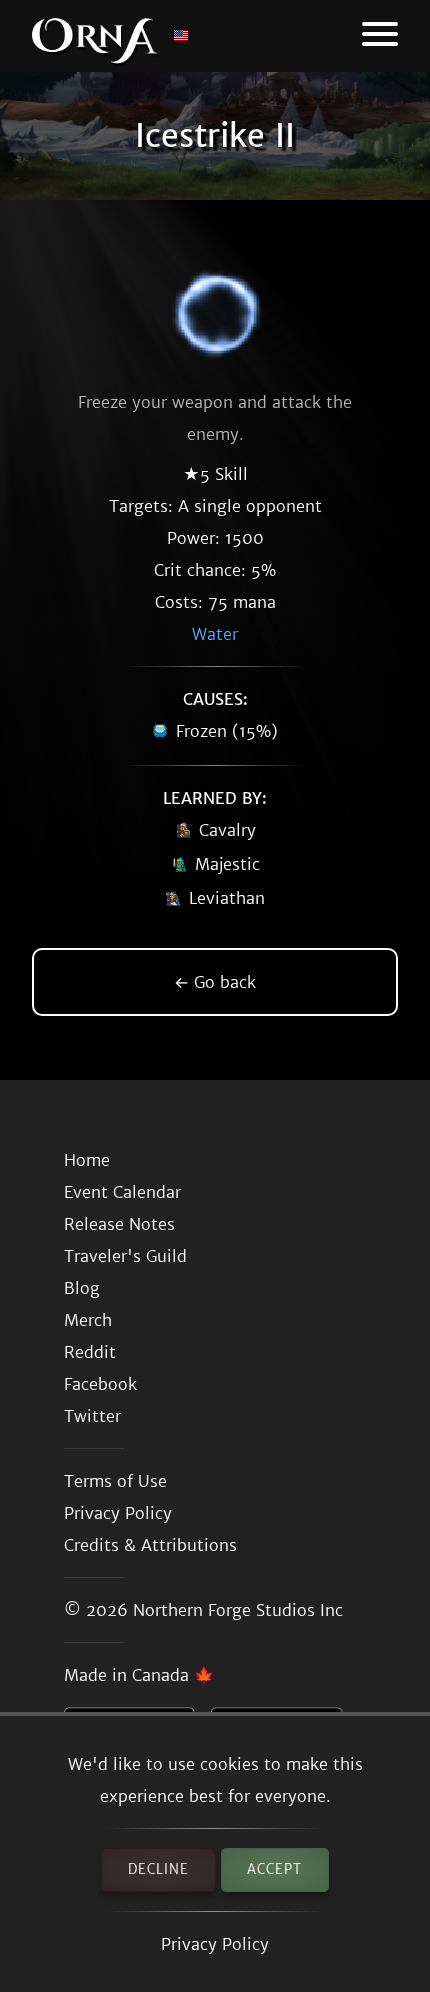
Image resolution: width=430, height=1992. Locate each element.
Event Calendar (122, 1192)
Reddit (90, 1352)
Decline (158, 1869)
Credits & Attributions (150, 1545)
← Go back (215, 982)
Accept (274, 1869)
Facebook (100, 1384)
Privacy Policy (215, 1944)
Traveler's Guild (125, 1256)
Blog (82, 1288)
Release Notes (119, 1224)
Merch (88, 1320)
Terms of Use (115, 1481)
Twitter (92, 1416)
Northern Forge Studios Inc (238, 1610)
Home (87, 1160)
